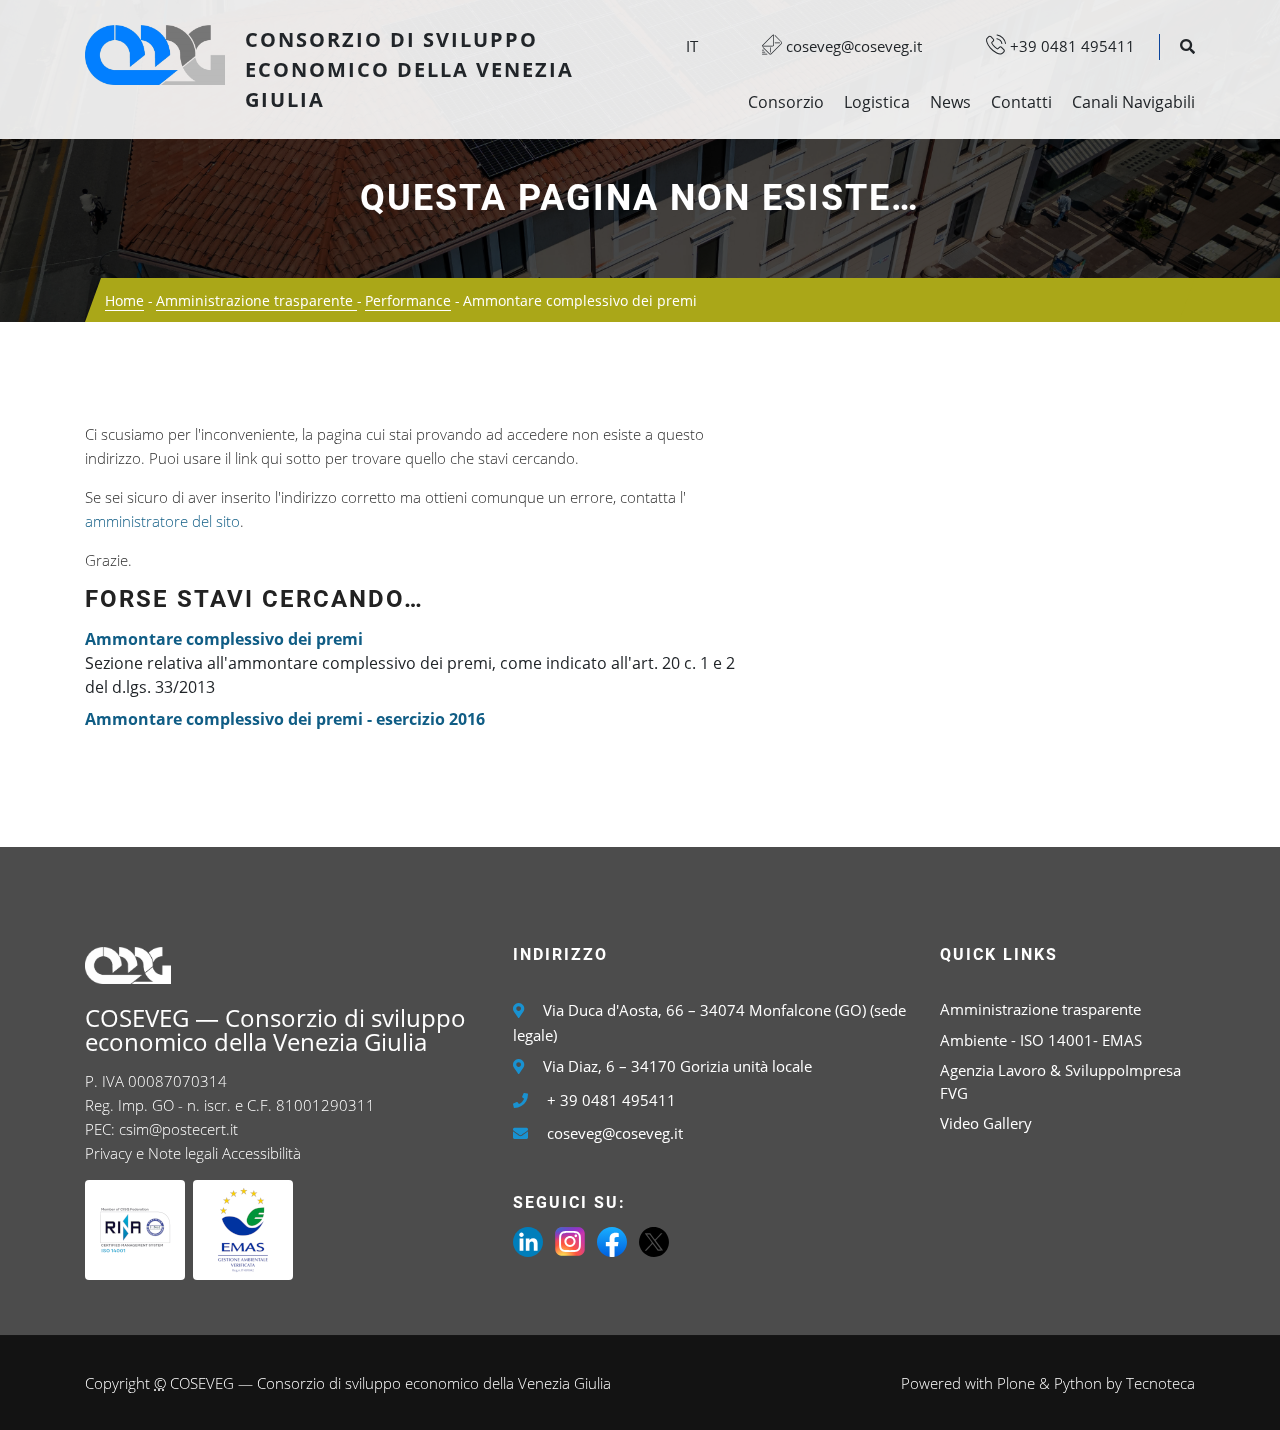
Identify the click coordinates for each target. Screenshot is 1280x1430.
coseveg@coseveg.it (852, 46)
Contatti (1021, 102)
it (692, 46)
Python (1078, 1383)
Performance (408, 300)
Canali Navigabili (1133, 102)
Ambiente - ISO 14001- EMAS (1041, 1040)
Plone (1016, 1383)
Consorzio (786, 102)
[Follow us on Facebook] (612, 1240)
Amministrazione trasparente (256, 300)
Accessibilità (261, 1153)
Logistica (877, 102)
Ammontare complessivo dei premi (224, 639)
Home (124, 300)
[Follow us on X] (654, 1240)
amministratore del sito (162, 521)
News (950, 102)
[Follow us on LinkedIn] (528, 1240)
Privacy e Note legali (151, 1153)
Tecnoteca (1160, 1383)
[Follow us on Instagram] (570, 1240)
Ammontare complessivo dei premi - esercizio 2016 (285, 719)
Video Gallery (986, 1123)
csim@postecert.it (178, 1129)
